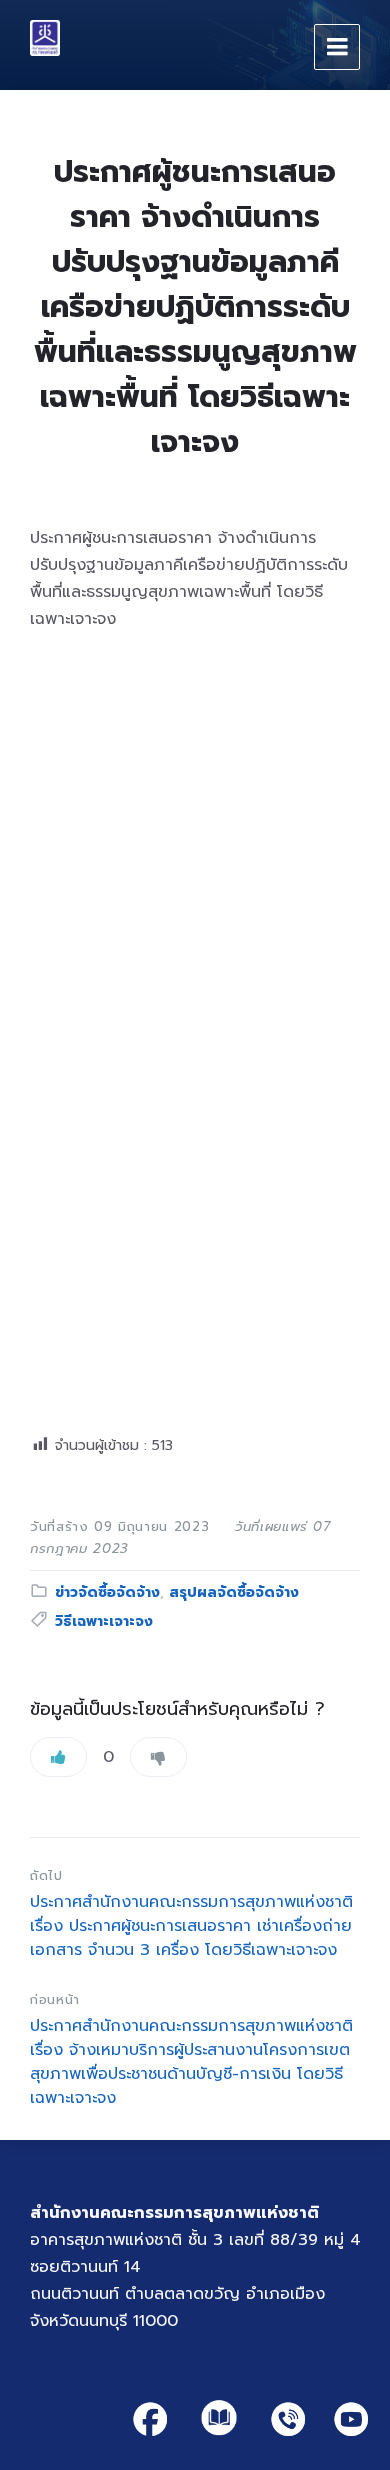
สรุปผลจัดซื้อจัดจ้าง (234, 1592)
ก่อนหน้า (55, 1999)
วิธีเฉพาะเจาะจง (104, 1621)
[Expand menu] (337, 47)
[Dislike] (158, 1757)
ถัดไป (46, 1875)
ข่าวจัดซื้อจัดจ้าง (107, 1592)
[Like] (58, 1757)
